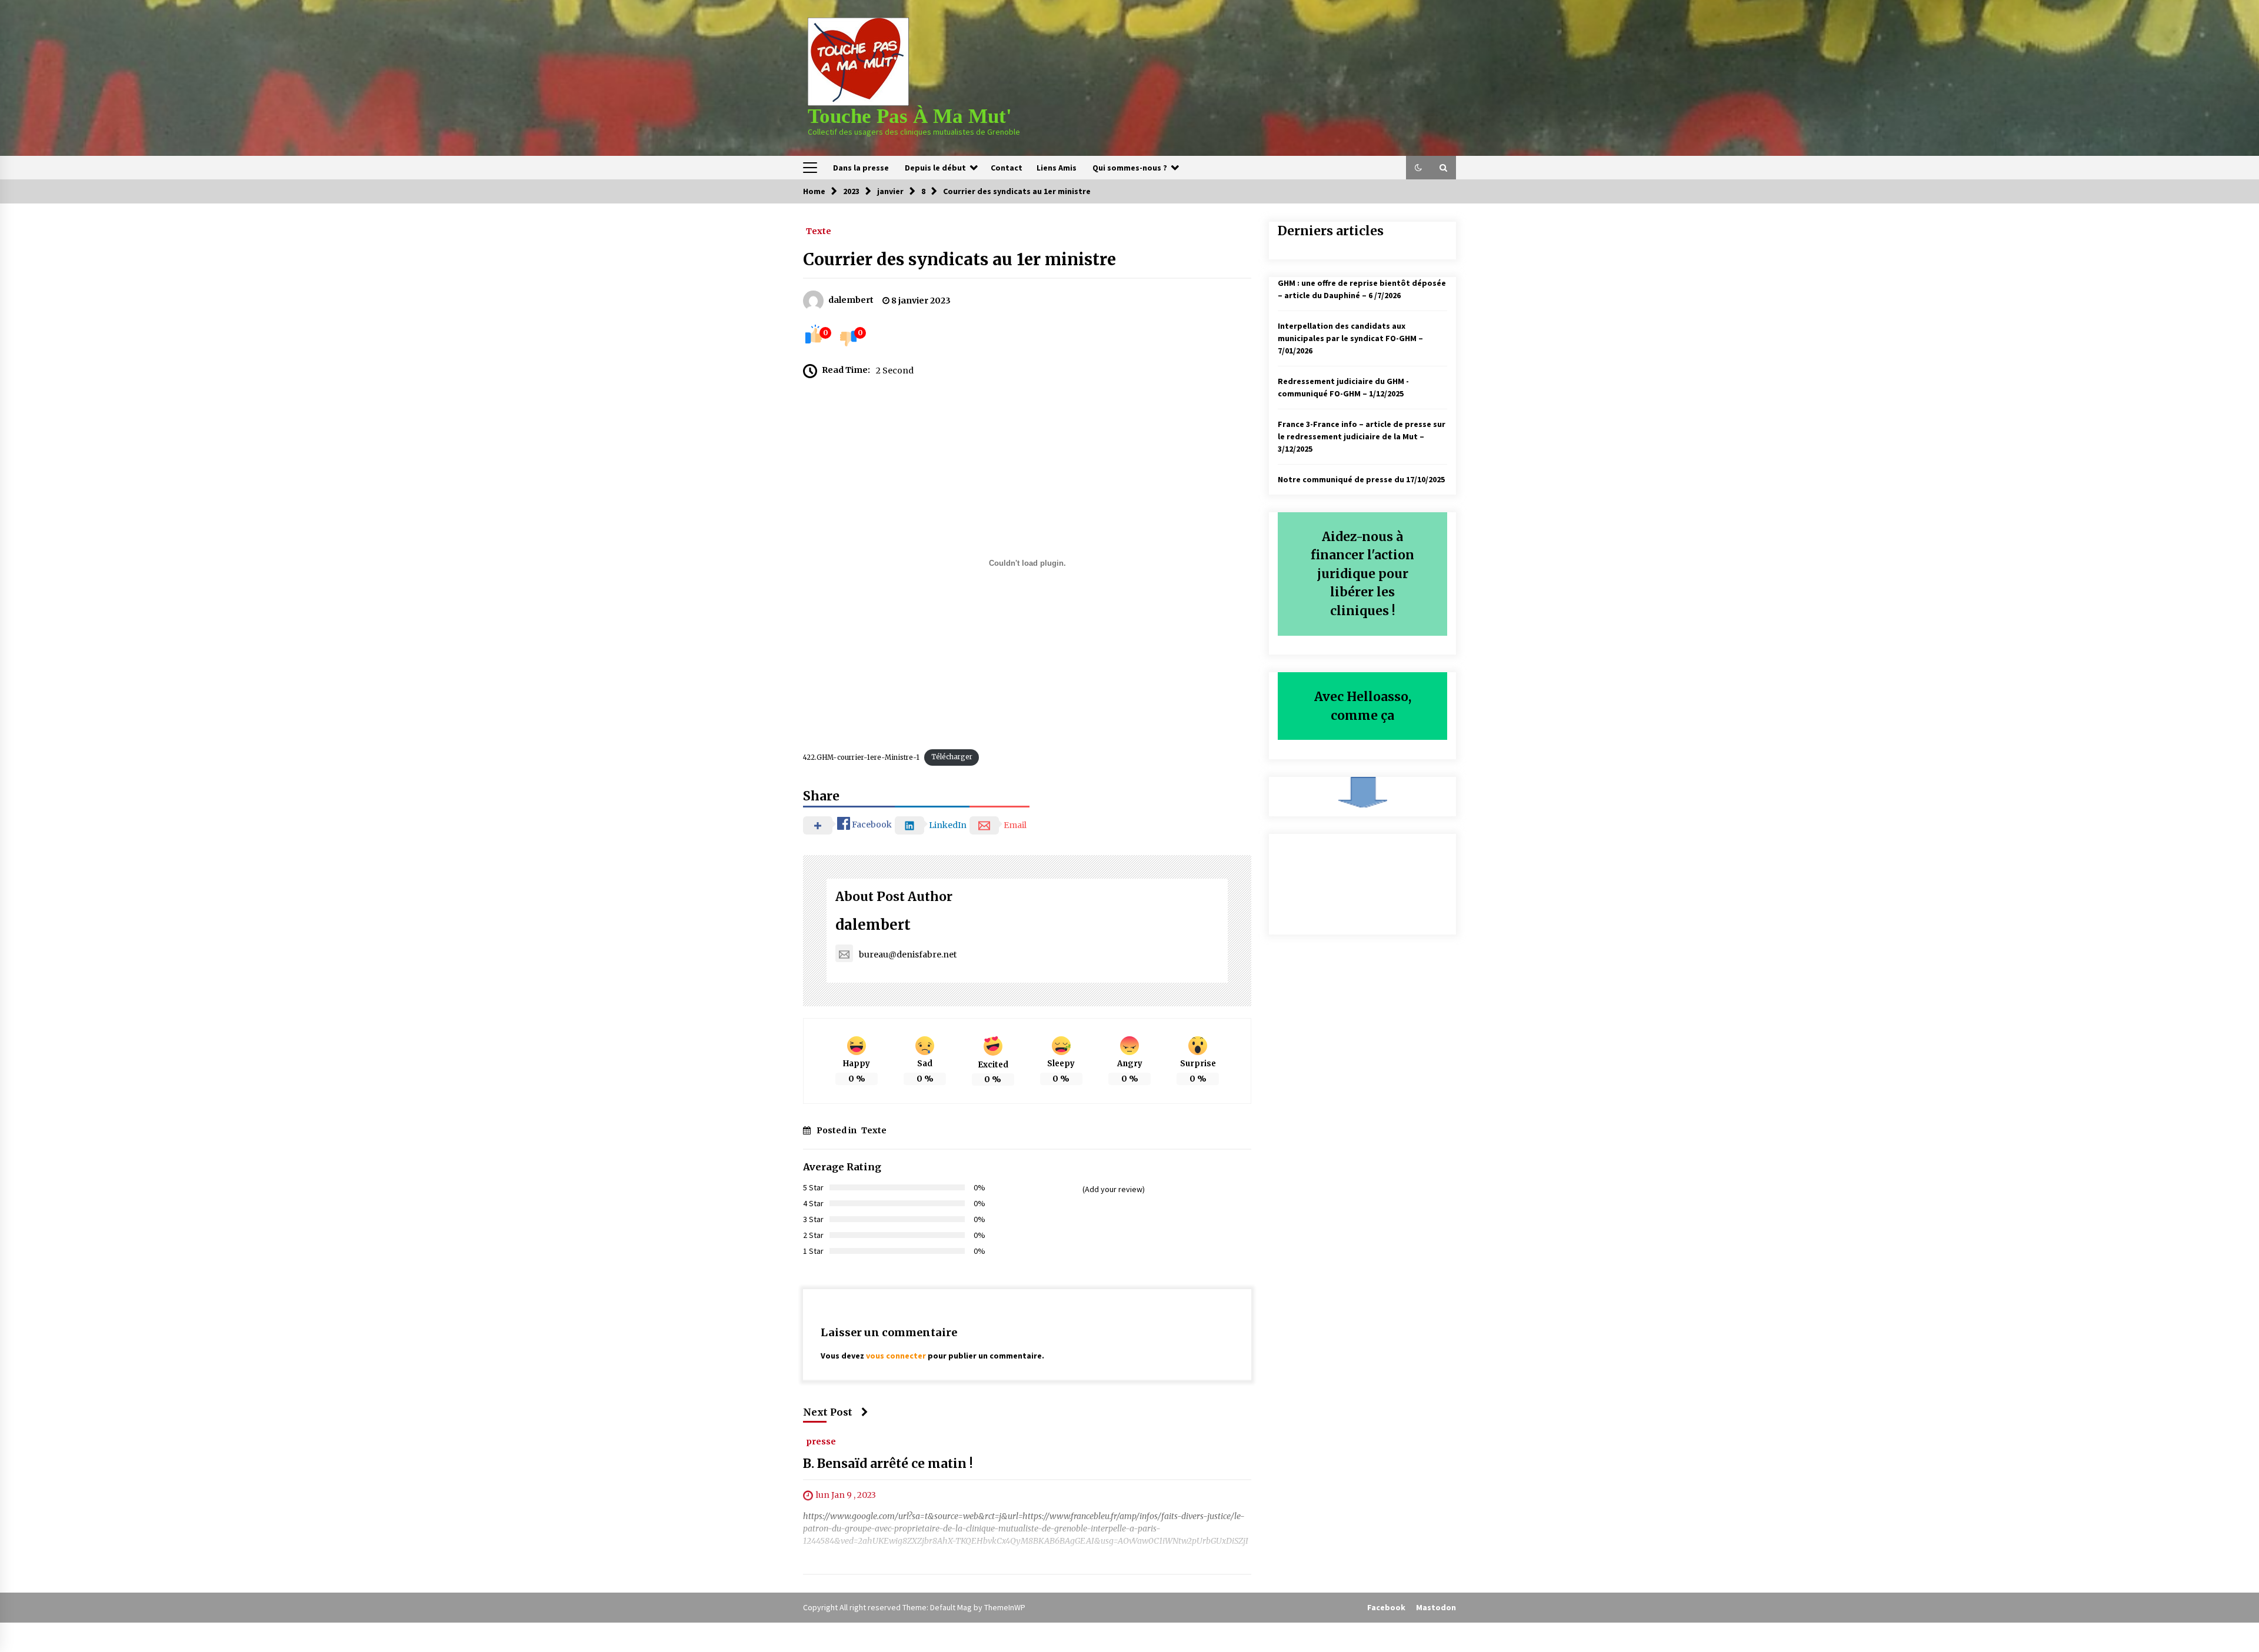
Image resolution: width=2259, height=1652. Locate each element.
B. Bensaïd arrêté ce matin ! (888, 1464)
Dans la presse (861, 168)
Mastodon (1436, 1607)
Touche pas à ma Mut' (910, 116)
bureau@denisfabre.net (908, 955)
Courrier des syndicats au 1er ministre (959, 259)
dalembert (873, 925)
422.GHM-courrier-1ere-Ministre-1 (861, 757)
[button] (1418, 168)
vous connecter (896, 1356)
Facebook (1386, 1607)
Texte (819, 231)
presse (821, 1441)
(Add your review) (1114, 1189)
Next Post (828, 1412)
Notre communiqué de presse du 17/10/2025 (1361, 479)
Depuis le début (935, 168)
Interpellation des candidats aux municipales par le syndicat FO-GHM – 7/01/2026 (1350, 338)
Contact (1007, 168)
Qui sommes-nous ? (1130, 168)
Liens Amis (1057, 168)
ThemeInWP (1005, 1607)
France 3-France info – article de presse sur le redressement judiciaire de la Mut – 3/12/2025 (1362, 436)
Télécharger (952, 757)
